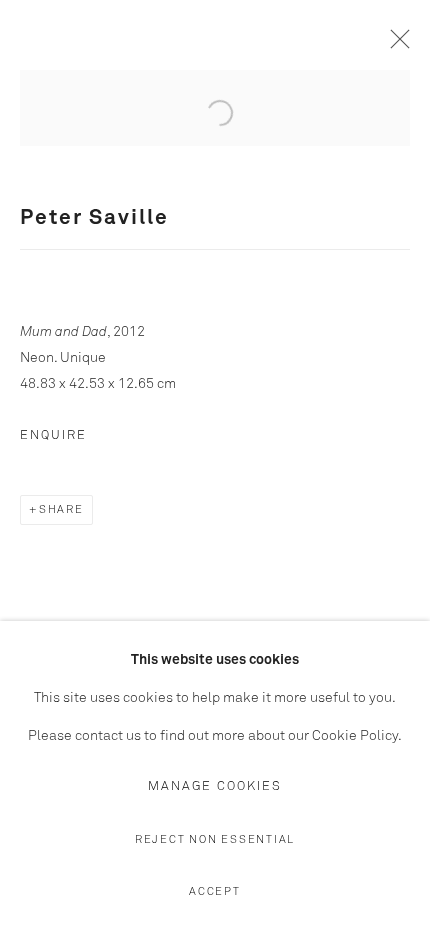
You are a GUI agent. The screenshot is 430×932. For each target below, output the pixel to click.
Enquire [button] (53, 435)
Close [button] (395, 45)
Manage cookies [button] (215, 786)
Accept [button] (215, 891)
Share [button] (61, 509)
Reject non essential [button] (215, 839)
